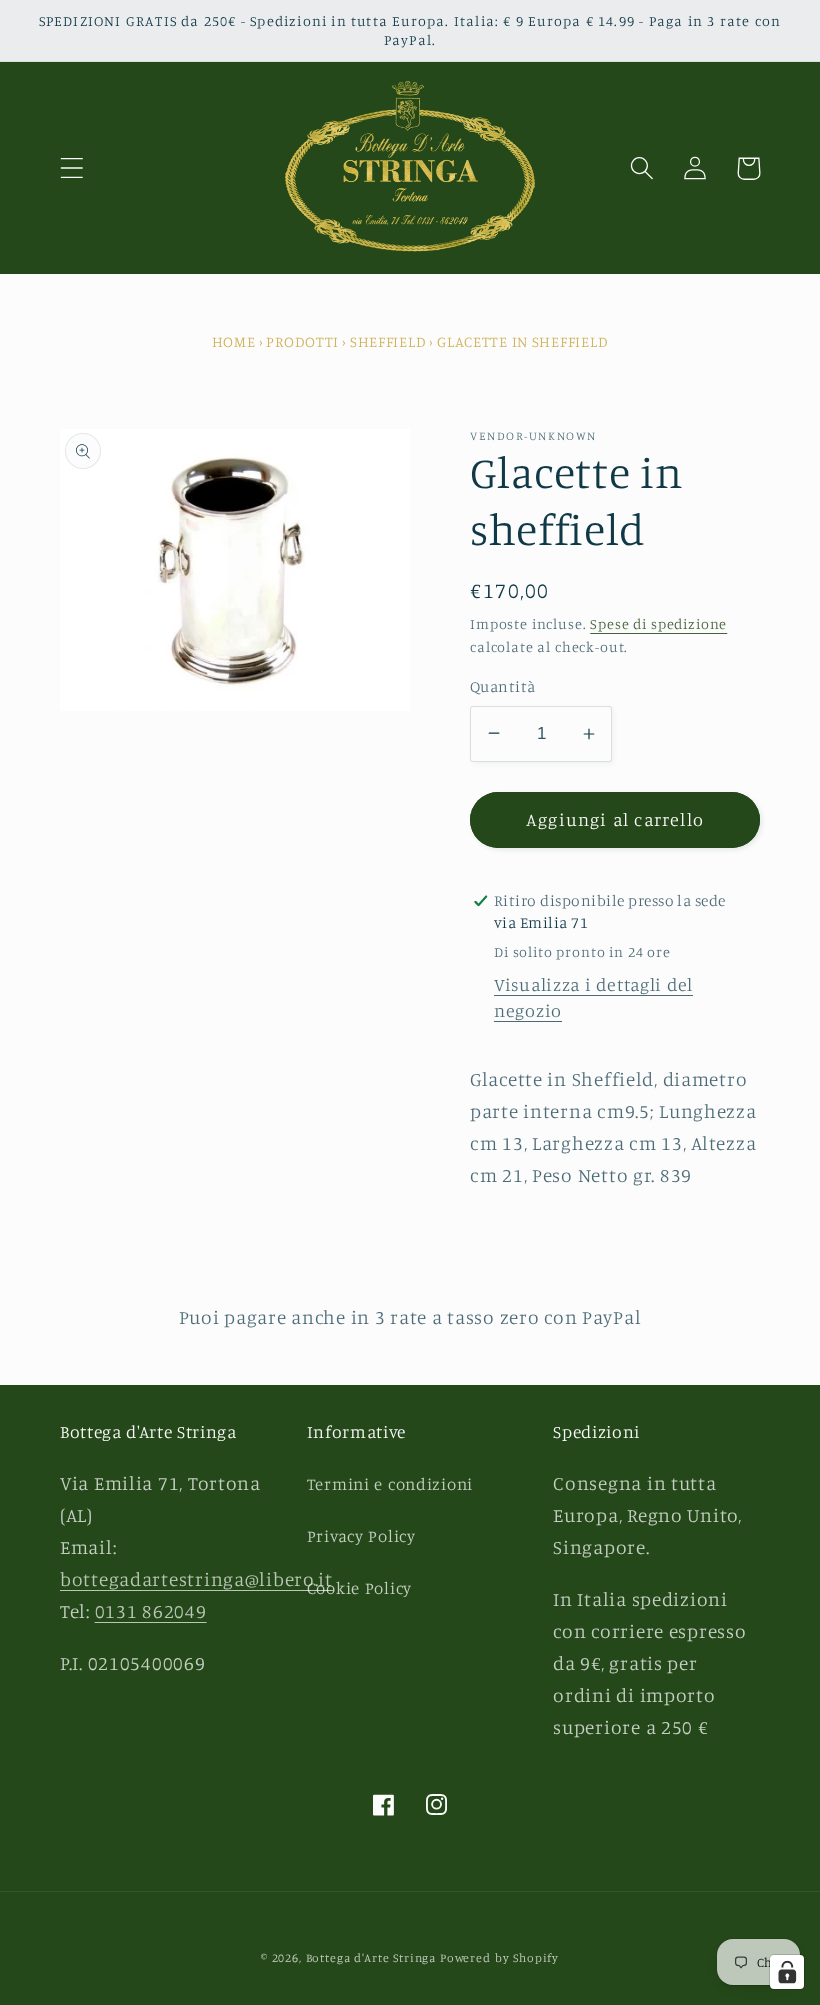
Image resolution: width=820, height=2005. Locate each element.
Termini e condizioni (390, 1484)
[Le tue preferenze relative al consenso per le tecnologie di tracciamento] (787, 1972)
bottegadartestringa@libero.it (196, 1579)
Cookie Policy (359, 1588)
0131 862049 (151, 1611)
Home (234, 341)
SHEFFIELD (388, 341)
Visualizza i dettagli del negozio (593, 997)
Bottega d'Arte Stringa (371, 1957)
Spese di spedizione (658, 623)
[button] (72, 168)
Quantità (503, 686)
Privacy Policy (361, 1536)
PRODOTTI (302, 341)
